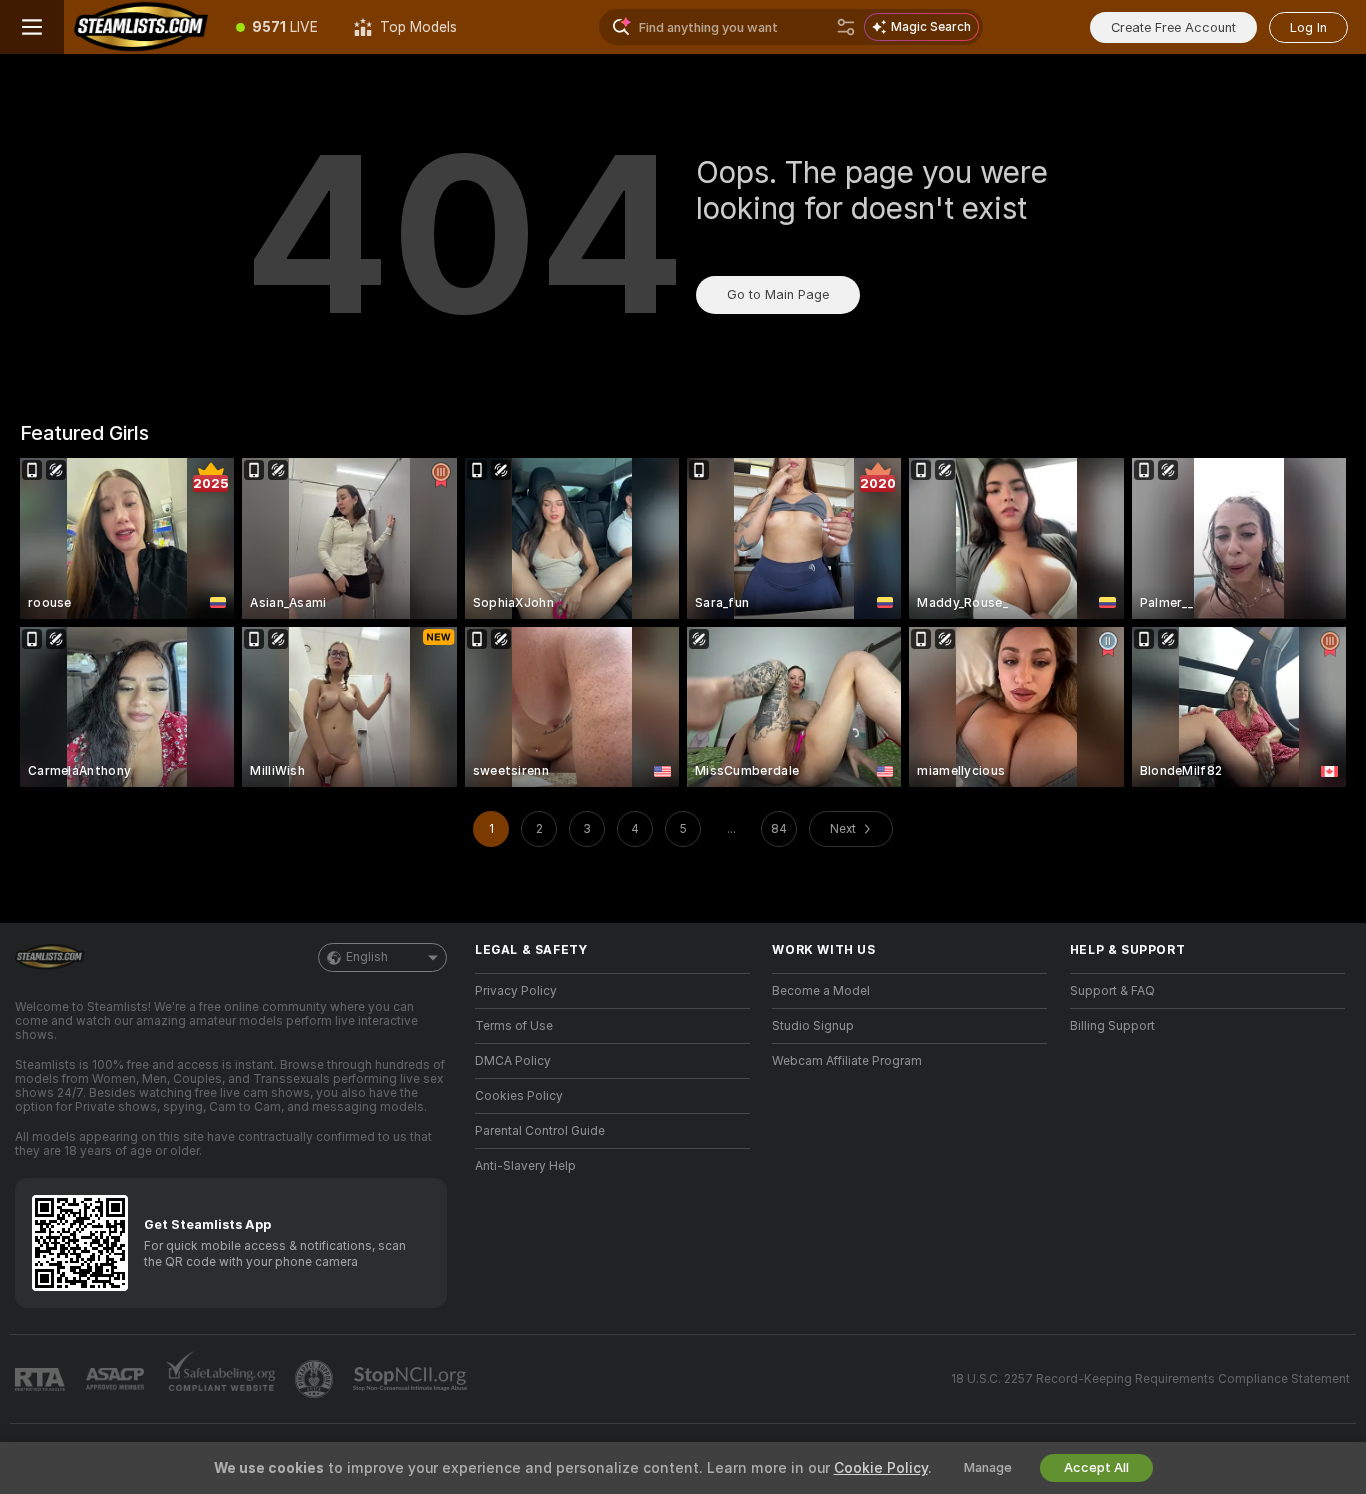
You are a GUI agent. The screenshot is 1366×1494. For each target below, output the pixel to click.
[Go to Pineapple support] (316, 1379)
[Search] (846, 27)
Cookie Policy (881, 1468)
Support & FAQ (1112, 991)
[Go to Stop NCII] (412, 1379)
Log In (1308, 27)
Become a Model (821, 991)
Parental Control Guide (540, 1131)
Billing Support (1112, 1026)
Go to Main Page (778, 294)
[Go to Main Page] (141, 27)
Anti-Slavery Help (525, 1166)
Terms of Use (514, 1026)
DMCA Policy (513, 1061)
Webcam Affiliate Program (847, 1061)
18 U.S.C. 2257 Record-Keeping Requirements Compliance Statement (1150, 1379)
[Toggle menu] (32, 27)
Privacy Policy (516, 991)
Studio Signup (813, 1026)
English (367, 957)
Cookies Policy (519, 1096)
